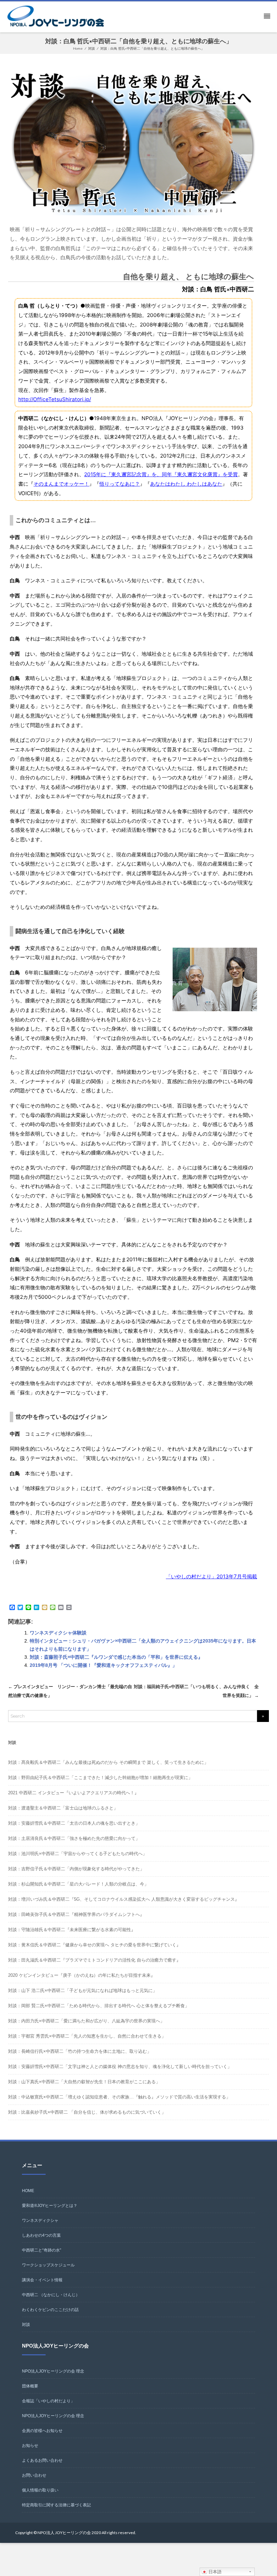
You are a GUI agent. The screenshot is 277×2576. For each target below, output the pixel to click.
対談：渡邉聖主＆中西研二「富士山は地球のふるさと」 (63, 1808)
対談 (26, 2325)
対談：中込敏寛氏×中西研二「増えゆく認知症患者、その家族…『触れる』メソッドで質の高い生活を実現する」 (119, 2097)
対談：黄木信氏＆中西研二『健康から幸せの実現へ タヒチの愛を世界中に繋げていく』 (94, 1945)
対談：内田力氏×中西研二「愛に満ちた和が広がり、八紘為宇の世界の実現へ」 (86, 2021)
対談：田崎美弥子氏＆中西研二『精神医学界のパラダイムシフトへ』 (76, 1914)
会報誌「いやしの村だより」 (48, 2401)
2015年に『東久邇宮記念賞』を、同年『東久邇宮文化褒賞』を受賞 (161, 474)
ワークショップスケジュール (48, 2265)
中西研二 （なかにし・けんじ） (51, 2295)
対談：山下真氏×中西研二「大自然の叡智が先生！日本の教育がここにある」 (84, 2082)
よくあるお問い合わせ (42, 2460)
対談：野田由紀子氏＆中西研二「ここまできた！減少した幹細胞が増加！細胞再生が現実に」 (100, 1778)
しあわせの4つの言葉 (41, 2235)
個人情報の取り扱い (40, 2490)
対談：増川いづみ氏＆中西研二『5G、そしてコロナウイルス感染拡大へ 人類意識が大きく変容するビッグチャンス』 (124, 1899)
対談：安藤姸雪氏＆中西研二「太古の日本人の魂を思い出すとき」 (74, 1823)
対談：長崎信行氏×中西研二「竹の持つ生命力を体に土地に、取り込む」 (80, 2051)
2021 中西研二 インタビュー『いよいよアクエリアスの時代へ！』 (73, 1793)
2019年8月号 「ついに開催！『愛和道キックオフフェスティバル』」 (103, 1665)
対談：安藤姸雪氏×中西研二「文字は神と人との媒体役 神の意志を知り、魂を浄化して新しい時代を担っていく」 (120, 2067)
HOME (28, 2191)
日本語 (214, 2572)
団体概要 (30, 2386)
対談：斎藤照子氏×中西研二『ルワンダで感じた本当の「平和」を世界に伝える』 (116, 1657)
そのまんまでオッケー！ (61, 484)
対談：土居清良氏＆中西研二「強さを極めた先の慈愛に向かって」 (74, 1838)
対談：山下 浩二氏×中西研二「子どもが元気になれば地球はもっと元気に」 (83, 1990)
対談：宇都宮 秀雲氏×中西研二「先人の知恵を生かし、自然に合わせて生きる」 (87, 2036)
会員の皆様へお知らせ (42, 2431)
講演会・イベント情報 (42, 2280)
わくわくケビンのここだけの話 (50, 2310)
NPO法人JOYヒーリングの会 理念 (53, 2371)
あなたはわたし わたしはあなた (186, 484)
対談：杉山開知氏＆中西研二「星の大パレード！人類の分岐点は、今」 (78, 1884)
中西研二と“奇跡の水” (42, 2250)
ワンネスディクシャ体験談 (58, 1633)
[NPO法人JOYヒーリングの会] (57, 17)
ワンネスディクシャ (40, 2220)
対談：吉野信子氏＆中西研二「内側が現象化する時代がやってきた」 (76, 1869)
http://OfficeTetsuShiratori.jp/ (55, 399)
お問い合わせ (34, 2475)
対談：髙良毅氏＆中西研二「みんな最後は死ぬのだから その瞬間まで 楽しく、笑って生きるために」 (108, 1762)
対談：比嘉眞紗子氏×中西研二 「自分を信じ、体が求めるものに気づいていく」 (87, 2112)
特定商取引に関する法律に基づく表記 (56, 2505)
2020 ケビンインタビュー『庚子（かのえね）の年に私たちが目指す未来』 (82, 1975)
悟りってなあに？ (120, 484)
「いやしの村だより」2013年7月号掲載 (211, 1576)
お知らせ (30, 2446)
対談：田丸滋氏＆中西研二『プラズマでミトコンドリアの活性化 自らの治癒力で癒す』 (94, 1960)
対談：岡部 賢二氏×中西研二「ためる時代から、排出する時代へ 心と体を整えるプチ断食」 (99, 2006)
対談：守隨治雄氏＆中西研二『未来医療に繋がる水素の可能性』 (72, 1930)
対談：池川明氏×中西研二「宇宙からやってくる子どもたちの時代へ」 (78, 1854)
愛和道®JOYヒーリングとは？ (50, 2206)
